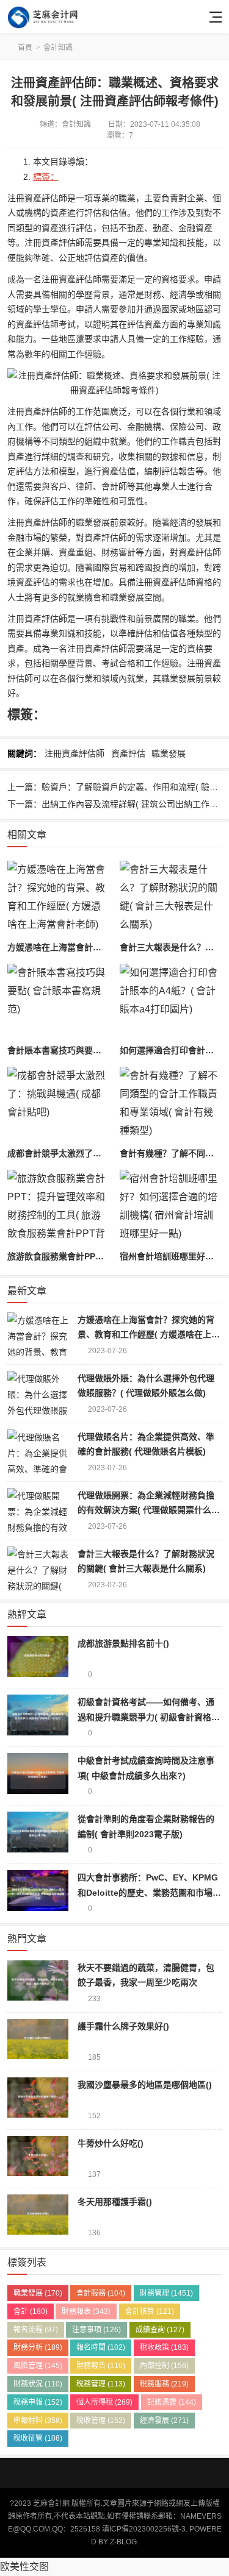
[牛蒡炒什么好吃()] (38, 2159)
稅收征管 (38, 2438)
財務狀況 (38, 2384)
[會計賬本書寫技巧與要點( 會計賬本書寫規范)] (58, 1002)
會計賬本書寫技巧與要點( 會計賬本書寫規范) (93, 1050)
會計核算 (150, 2311)
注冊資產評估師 (75, 753)
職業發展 (169, 753)
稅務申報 (38, 2402)
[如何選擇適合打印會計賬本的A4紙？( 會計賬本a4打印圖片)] (170, 1002)
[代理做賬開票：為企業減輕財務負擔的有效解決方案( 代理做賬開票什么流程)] (38, 1511)
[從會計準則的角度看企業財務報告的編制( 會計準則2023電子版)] (38, 1834)
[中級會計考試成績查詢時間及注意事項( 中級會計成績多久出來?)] (38, 1776)
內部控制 (164, 2366)
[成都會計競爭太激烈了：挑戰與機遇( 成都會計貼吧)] (58, 1105)
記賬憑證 (172, 2402)
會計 (31, 2311)
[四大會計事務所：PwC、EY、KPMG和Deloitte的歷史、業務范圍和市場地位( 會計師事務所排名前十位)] (38, 1893)
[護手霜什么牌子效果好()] (38, 2042)
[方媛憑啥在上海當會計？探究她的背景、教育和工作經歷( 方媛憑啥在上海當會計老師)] (58, 899)
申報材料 (38, 2421)
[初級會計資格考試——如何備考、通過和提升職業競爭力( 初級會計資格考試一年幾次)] (38, 1717)
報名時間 (101, 2347)
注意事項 (96, 2330)
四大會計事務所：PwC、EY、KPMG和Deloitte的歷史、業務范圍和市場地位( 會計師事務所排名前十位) (149, 1892)
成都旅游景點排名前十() (123, 1643)
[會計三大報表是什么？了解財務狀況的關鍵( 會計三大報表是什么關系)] (170, 899)
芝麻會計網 (51, 17)
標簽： (46, 177)
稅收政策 (164, 2347)
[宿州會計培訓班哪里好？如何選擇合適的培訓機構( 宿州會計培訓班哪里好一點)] (170, 1208)
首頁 (25, 48)
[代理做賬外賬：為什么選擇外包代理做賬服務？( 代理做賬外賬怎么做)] (38, 1394)
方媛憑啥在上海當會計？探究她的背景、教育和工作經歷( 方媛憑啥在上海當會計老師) (149, 1335)
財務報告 (101, 2366)
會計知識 (58, 48)
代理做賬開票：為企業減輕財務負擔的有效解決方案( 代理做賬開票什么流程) (149, 1510)
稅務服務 (164, 2384)
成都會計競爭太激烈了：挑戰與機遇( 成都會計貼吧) (106, 1153)
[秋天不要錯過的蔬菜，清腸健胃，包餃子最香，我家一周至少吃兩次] (38, 1983)
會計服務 (101, 2293)
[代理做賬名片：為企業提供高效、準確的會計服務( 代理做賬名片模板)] (38, 1452)
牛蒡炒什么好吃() (111, 2143)
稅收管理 (101, 2421)
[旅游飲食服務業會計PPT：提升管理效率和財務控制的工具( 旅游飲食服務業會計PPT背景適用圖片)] (58, 1208)
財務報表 (86, 2311)
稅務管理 (101, 2384)
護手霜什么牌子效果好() (123, 2026)
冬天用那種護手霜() (115, 2202)
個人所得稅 (104, 2402)
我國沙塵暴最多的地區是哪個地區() (145, 2085)
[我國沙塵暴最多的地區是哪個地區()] (38, 2100)
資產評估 (128, 753)
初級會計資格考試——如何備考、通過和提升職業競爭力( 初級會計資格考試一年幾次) (149, 1717)
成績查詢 (160, 2330)
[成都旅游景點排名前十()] (38, 1659)
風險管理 (38, 2366)
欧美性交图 (24, 2567)
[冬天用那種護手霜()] (38, 2217)
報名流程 (36, 2330)
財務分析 (38, 2347)
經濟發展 (164, 2421)
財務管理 (166, 2293)
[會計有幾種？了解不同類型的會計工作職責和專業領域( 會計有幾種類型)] (170, 1105)
